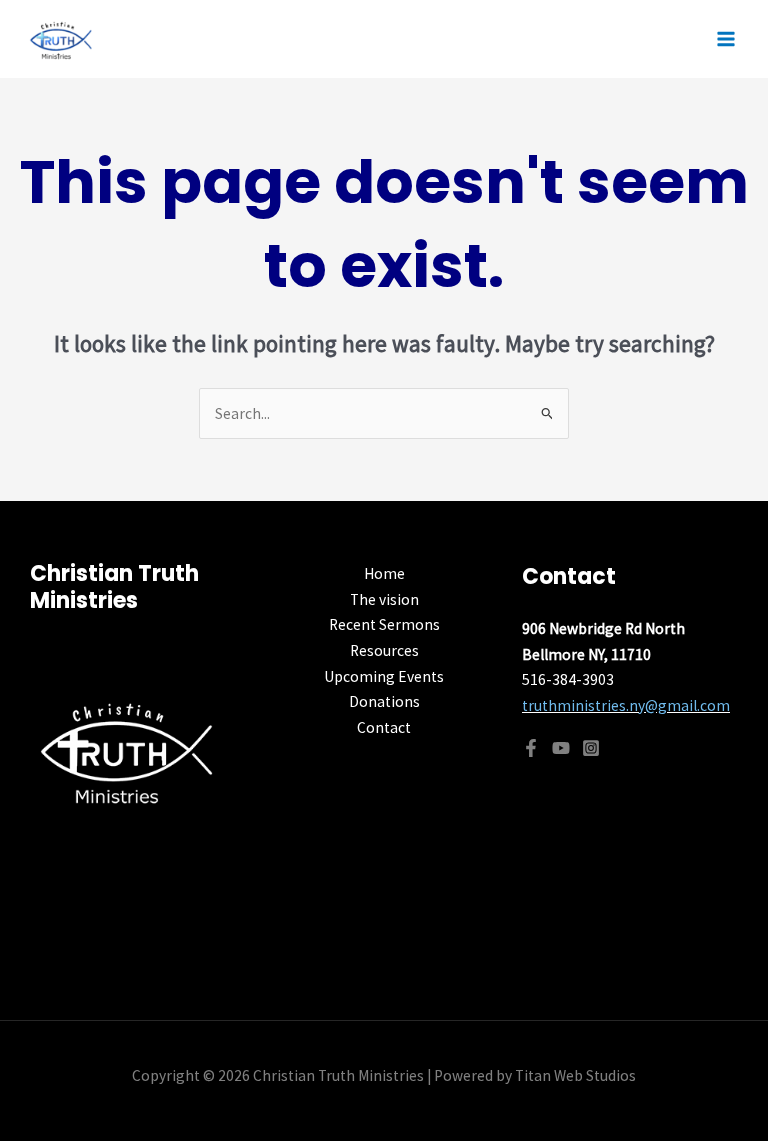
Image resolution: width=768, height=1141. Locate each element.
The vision (384, 599)
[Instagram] (591, 748)
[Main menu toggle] (726, 38)
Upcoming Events (384, 676)
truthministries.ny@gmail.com (626, 705)
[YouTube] (561, 748)
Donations (384, 701)
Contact (384, 727)
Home (384, 573)
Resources (384, 650)
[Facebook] (531, 748)
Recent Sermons (384, 624)
